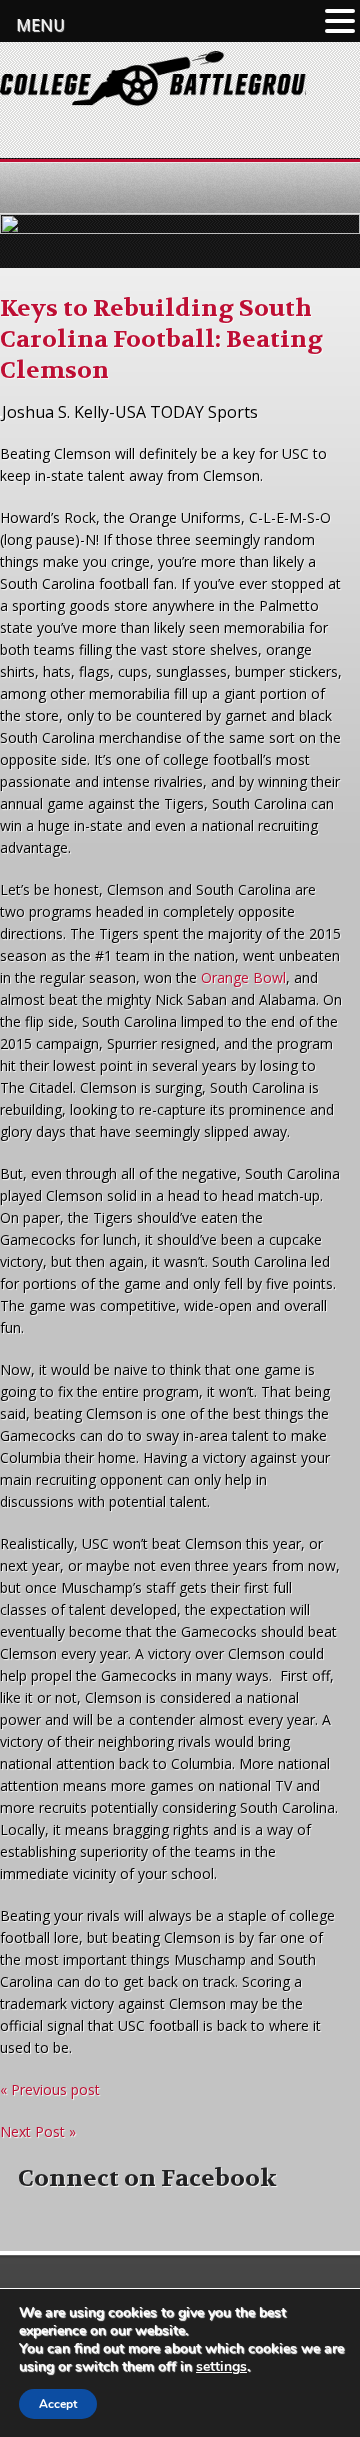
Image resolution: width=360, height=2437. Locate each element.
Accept (58, 2404)
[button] (340, 21)
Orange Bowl (243, 977)
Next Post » (38, 2131)
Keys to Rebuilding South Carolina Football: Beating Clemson (161, 339)
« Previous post (50, 2089)
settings (221, 2367)
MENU (40, 25)
